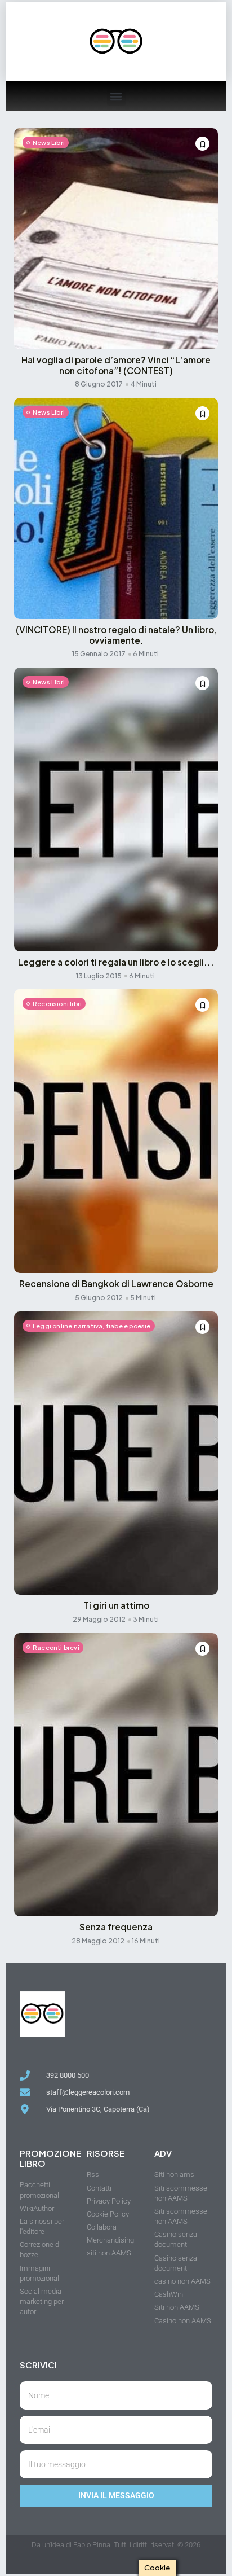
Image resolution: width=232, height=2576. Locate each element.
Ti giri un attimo (116, 1605)
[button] (116, 96)
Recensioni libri (57, 1004)
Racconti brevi (56, 1647)
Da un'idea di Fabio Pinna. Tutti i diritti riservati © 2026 (116, 2545)
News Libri (49, 142)
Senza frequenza (116, 1927)
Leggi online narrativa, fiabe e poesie (92, 1326)
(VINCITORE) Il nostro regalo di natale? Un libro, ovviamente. (116, 635)
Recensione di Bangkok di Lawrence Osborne (116, 1283)
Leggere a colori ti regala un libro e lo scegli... (116, 962)
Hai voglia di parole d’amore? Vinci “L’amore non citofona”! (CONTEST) (116, 365)
